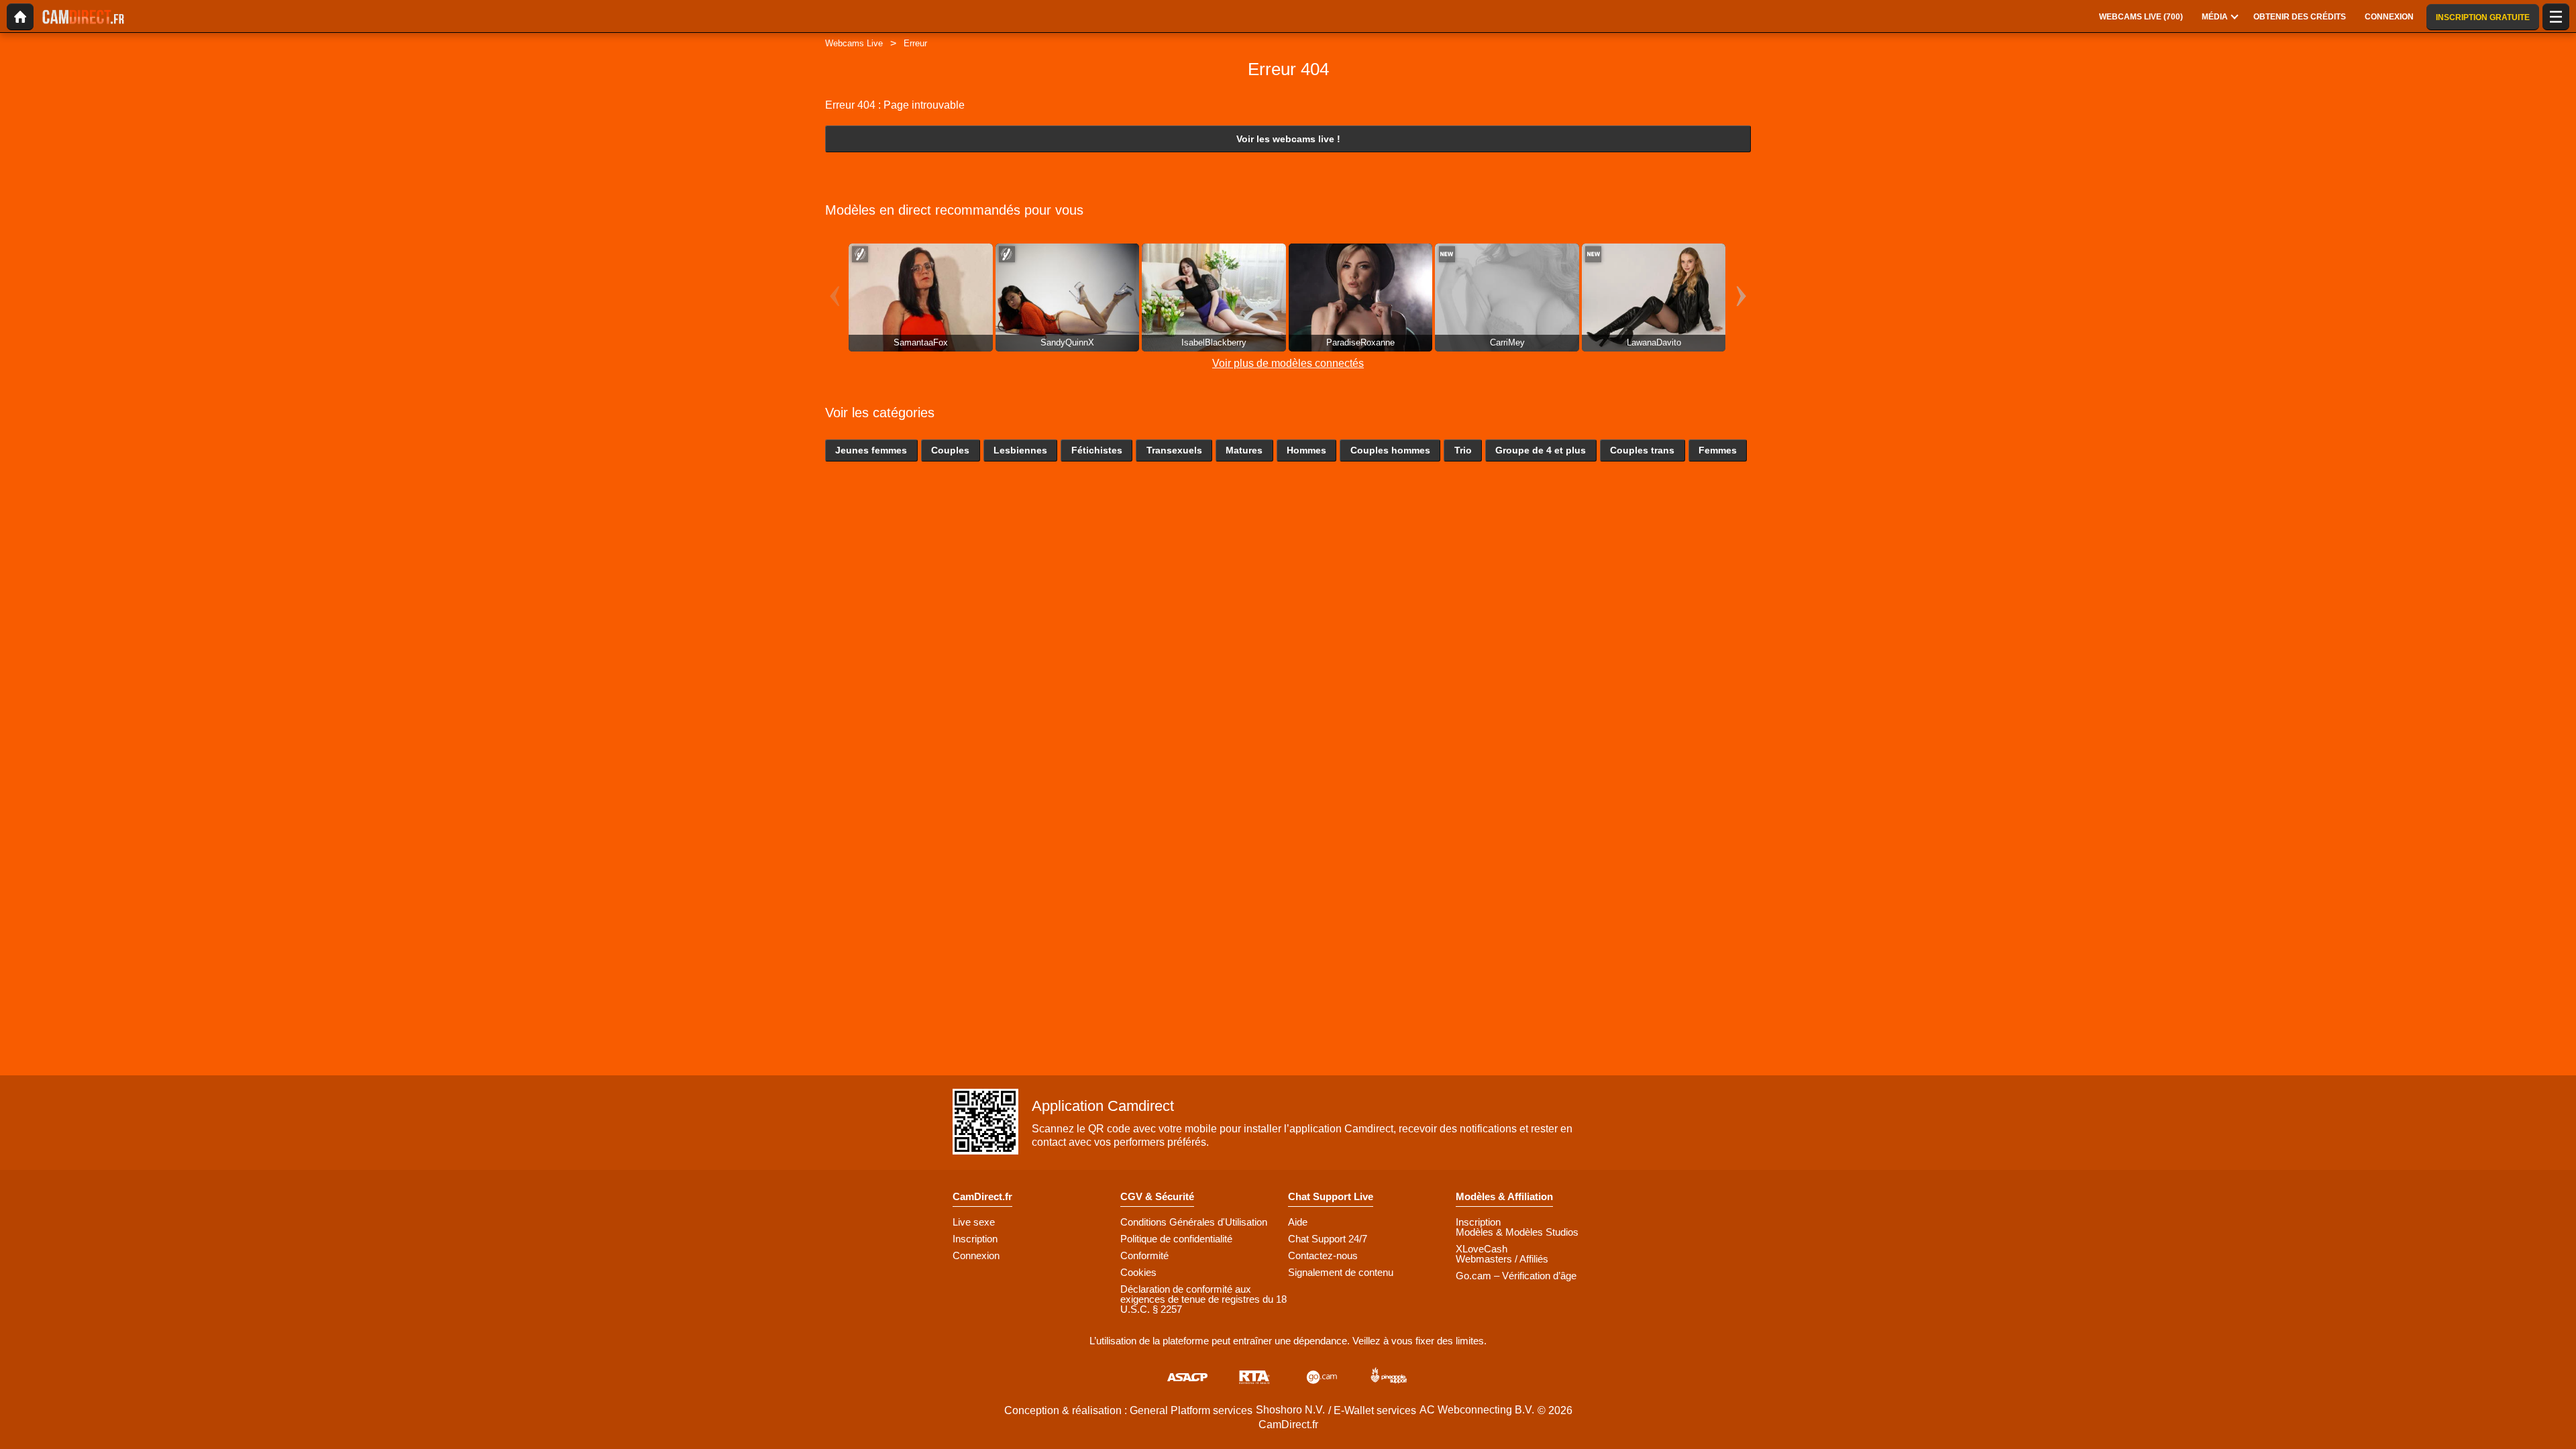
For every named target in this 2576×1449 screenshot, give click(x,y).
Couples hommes (1390, 450)
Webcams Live (854, 43)
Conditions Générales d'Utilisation (1194, 1222)
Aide (1298, 1222)
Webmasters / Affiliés (1502, 1259)
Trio (1463, 450)
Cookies (1138, 1272)
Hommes (1306, 450)
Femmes (1718, 450)
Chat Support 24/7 (1328, 1239)
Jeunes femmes (871, 450)
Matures (1244, 450)
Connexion (976, 1255)
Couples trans (1642, 450)
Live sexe (974, 1222)
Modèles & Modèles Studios (1517, 1232)
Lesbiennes (1020, 450)
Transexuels (1174, 450)
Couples (950, 450)
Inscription (975, 1239)
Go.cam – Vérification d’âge (1516, 1276)
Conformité (1144, 1255)
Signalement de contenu (1341, 1272)
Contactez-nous (1323, 1255)
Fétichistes (1097, 450)
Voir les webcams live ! (1288, 139)
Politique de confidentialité (1176, 1239)
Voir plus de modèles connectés (1288, 363)
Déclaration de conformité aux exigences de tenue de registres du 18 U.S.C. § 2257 (1203, 1299)
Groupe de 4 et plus (1541, 450)
